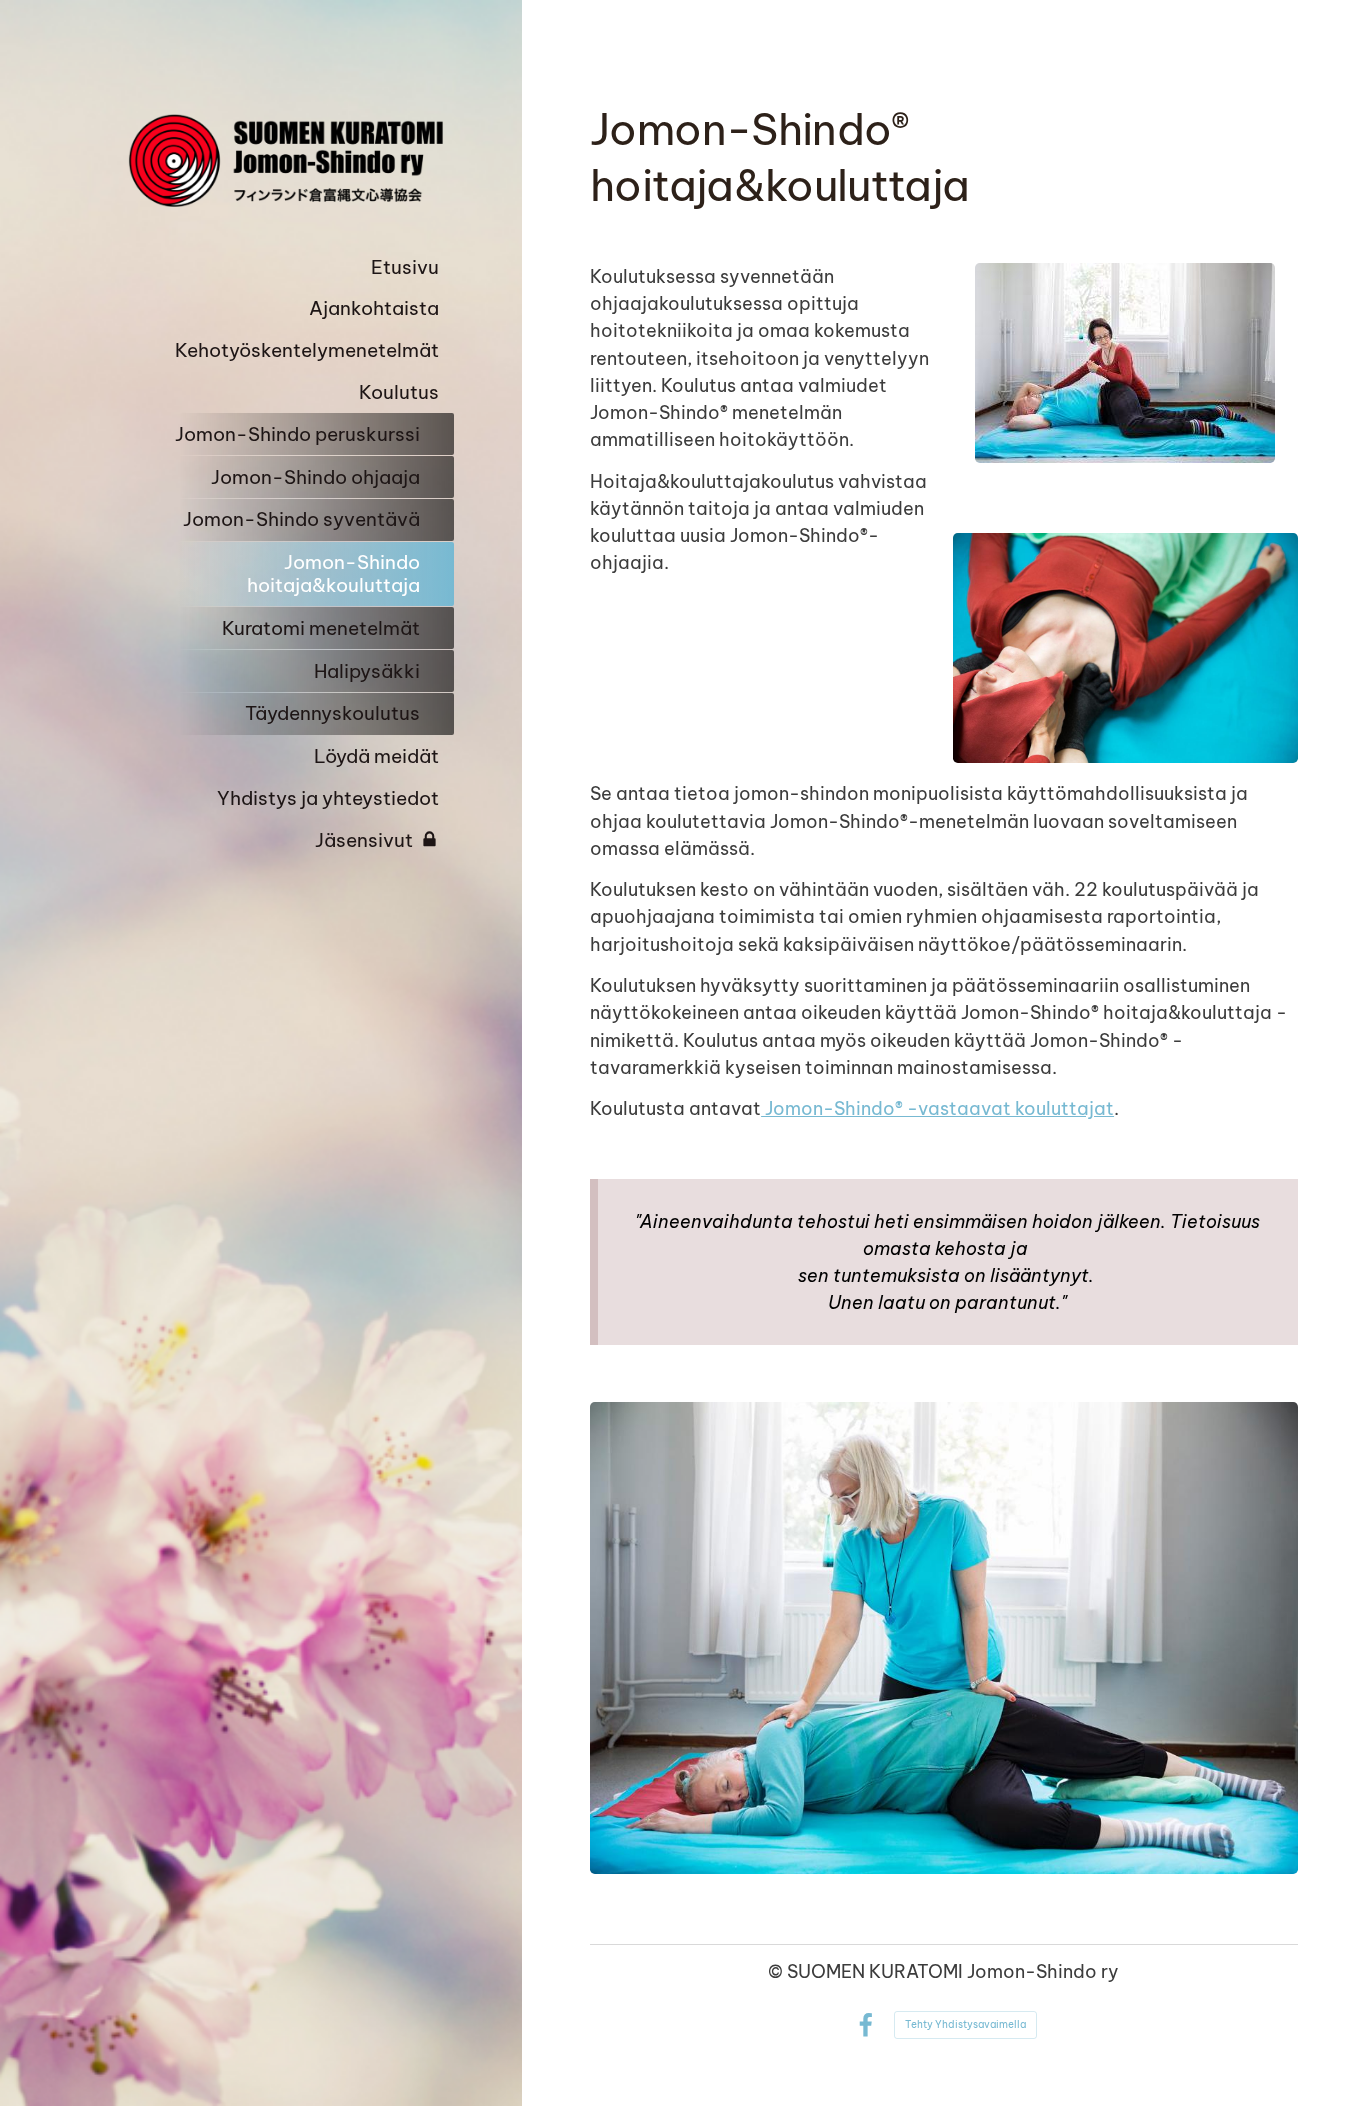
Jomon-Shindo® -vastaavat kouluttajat (937, 1108)
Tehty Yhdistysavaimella (965, 2024)
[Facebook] (865, 2025)
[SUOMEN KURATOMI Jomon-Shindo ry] (281, 160)
